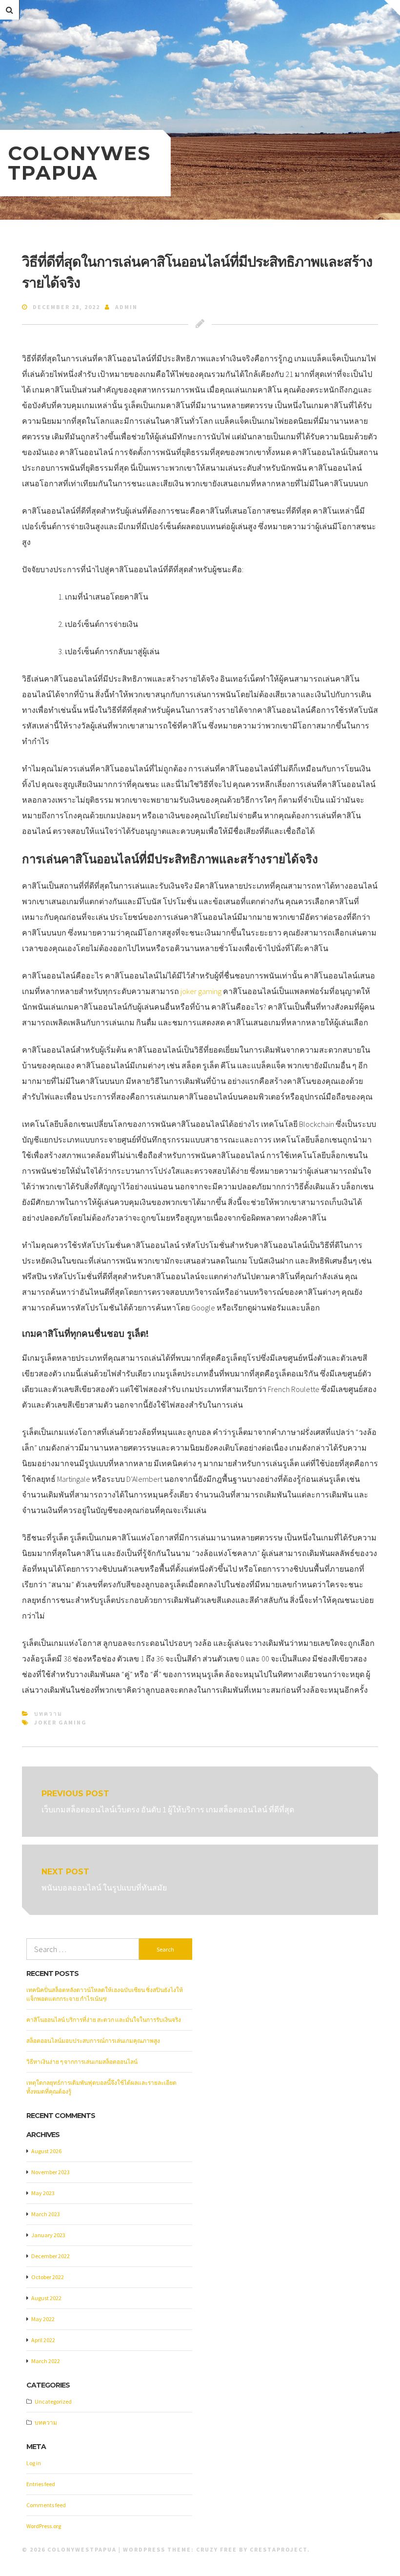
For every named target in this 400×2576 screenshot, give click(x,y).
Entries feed (41, 2484)
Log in (34, 2463)
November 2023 (50, 2172)
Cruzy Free (217, 2549)
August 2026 (46, 2151)
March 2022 (46, 2361)
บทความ (48, 1714)
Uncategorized (53, 2401)
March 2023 (46, 2214)
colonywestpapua (79, 163)
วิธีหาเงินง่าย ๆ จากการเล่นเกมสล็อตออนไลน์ (82, 2062)
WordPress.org (44, 2526)
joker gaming (201, 991)
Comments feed (46, 2505)
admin (126, 307)
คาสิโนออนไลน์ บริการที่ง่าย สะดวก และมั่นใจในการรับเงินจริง (104, 2020)
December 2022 (50, 2256)
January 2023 (48, 2235)
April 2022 (43, 2340)
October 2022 (48, 2277)
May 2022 (43, 2319)
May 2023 (43, 2193)
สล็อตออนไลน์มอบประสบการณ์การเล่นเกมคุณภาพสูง (93, 2041)
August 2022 (46, 2298)
